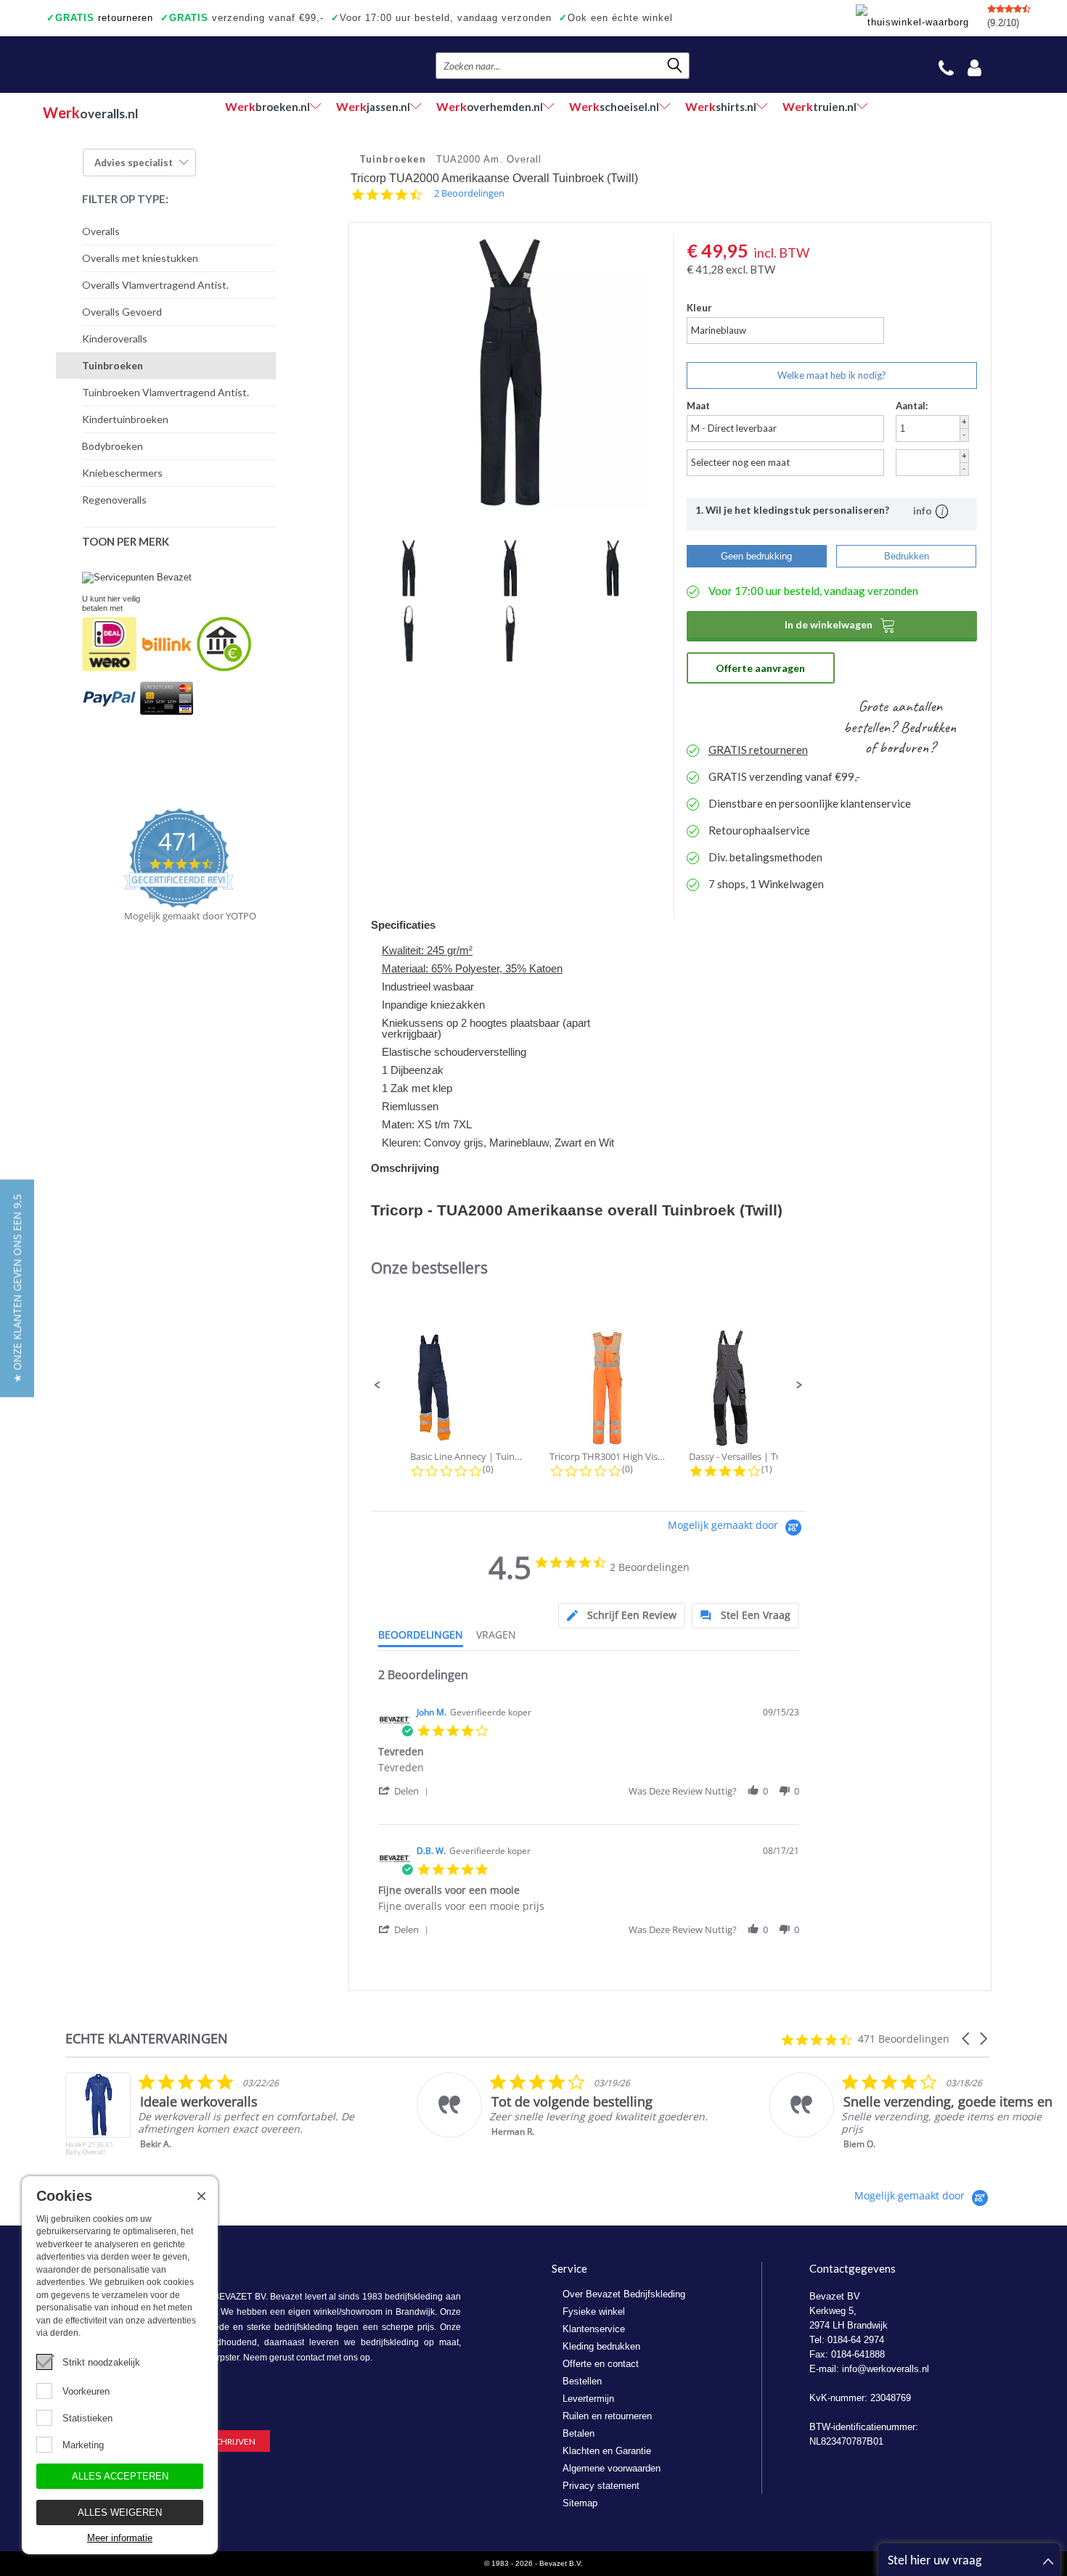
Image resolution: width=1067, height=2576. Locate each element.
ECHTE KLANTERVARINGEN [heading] (147, 2039)
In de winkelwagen (840, 625)
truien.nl (819, 106)
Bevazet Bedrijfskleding (132, 65)
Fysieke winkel (594, 2312)
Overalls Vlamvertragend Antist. (155, 285)
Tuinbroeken (113, 365)
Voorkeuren (86, 2391)
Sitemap (580, 2503)
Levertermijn (588, 2399)
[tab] (622, 1616)
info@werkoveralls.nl (886, 2369)
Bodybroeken (113, 446)
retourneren (100, 18)
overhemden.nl (490, 106)
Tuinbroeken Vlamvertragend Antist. (165, 392)
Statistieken (87, 2418)
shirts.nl (721, 106)
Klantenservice (594, 2329)
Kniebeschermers (122, 473)
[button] (377, 1385)
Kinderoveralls (115, 339)
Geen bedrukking (756, 556)
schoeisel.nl (614, 106)
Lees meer (892, 2154)
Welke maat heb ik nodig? (832, 375)
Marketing (83, 2445)
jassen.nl (373, 106)
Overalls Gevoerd (122, 312)
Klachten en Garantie (607, 2451)
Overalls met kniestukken (140, 258)
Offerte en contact (601, 2364)
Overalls (101, 231)
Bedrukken (907, 556)
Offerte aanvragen (760, 668)
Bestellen (582, 2381)
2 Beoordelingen (469, 193)
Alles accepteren (120, 2476)
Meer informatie (120, 2538)
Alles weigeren (120, 2513)
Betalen (579, 2433)
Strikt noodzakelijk (101, 2362)
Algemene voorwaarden (612, 2468)
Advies (134, 163)
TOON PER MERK (126, 541)
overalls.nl (90, 112)
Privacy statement (601, 2486)
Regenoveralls (114, 500)
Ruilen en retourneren (607, 2416)
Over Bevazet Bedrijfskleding (624, 2294)
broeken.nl (267, 106)
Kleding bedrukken (601, 2346)
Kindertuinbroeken (125, 419)
